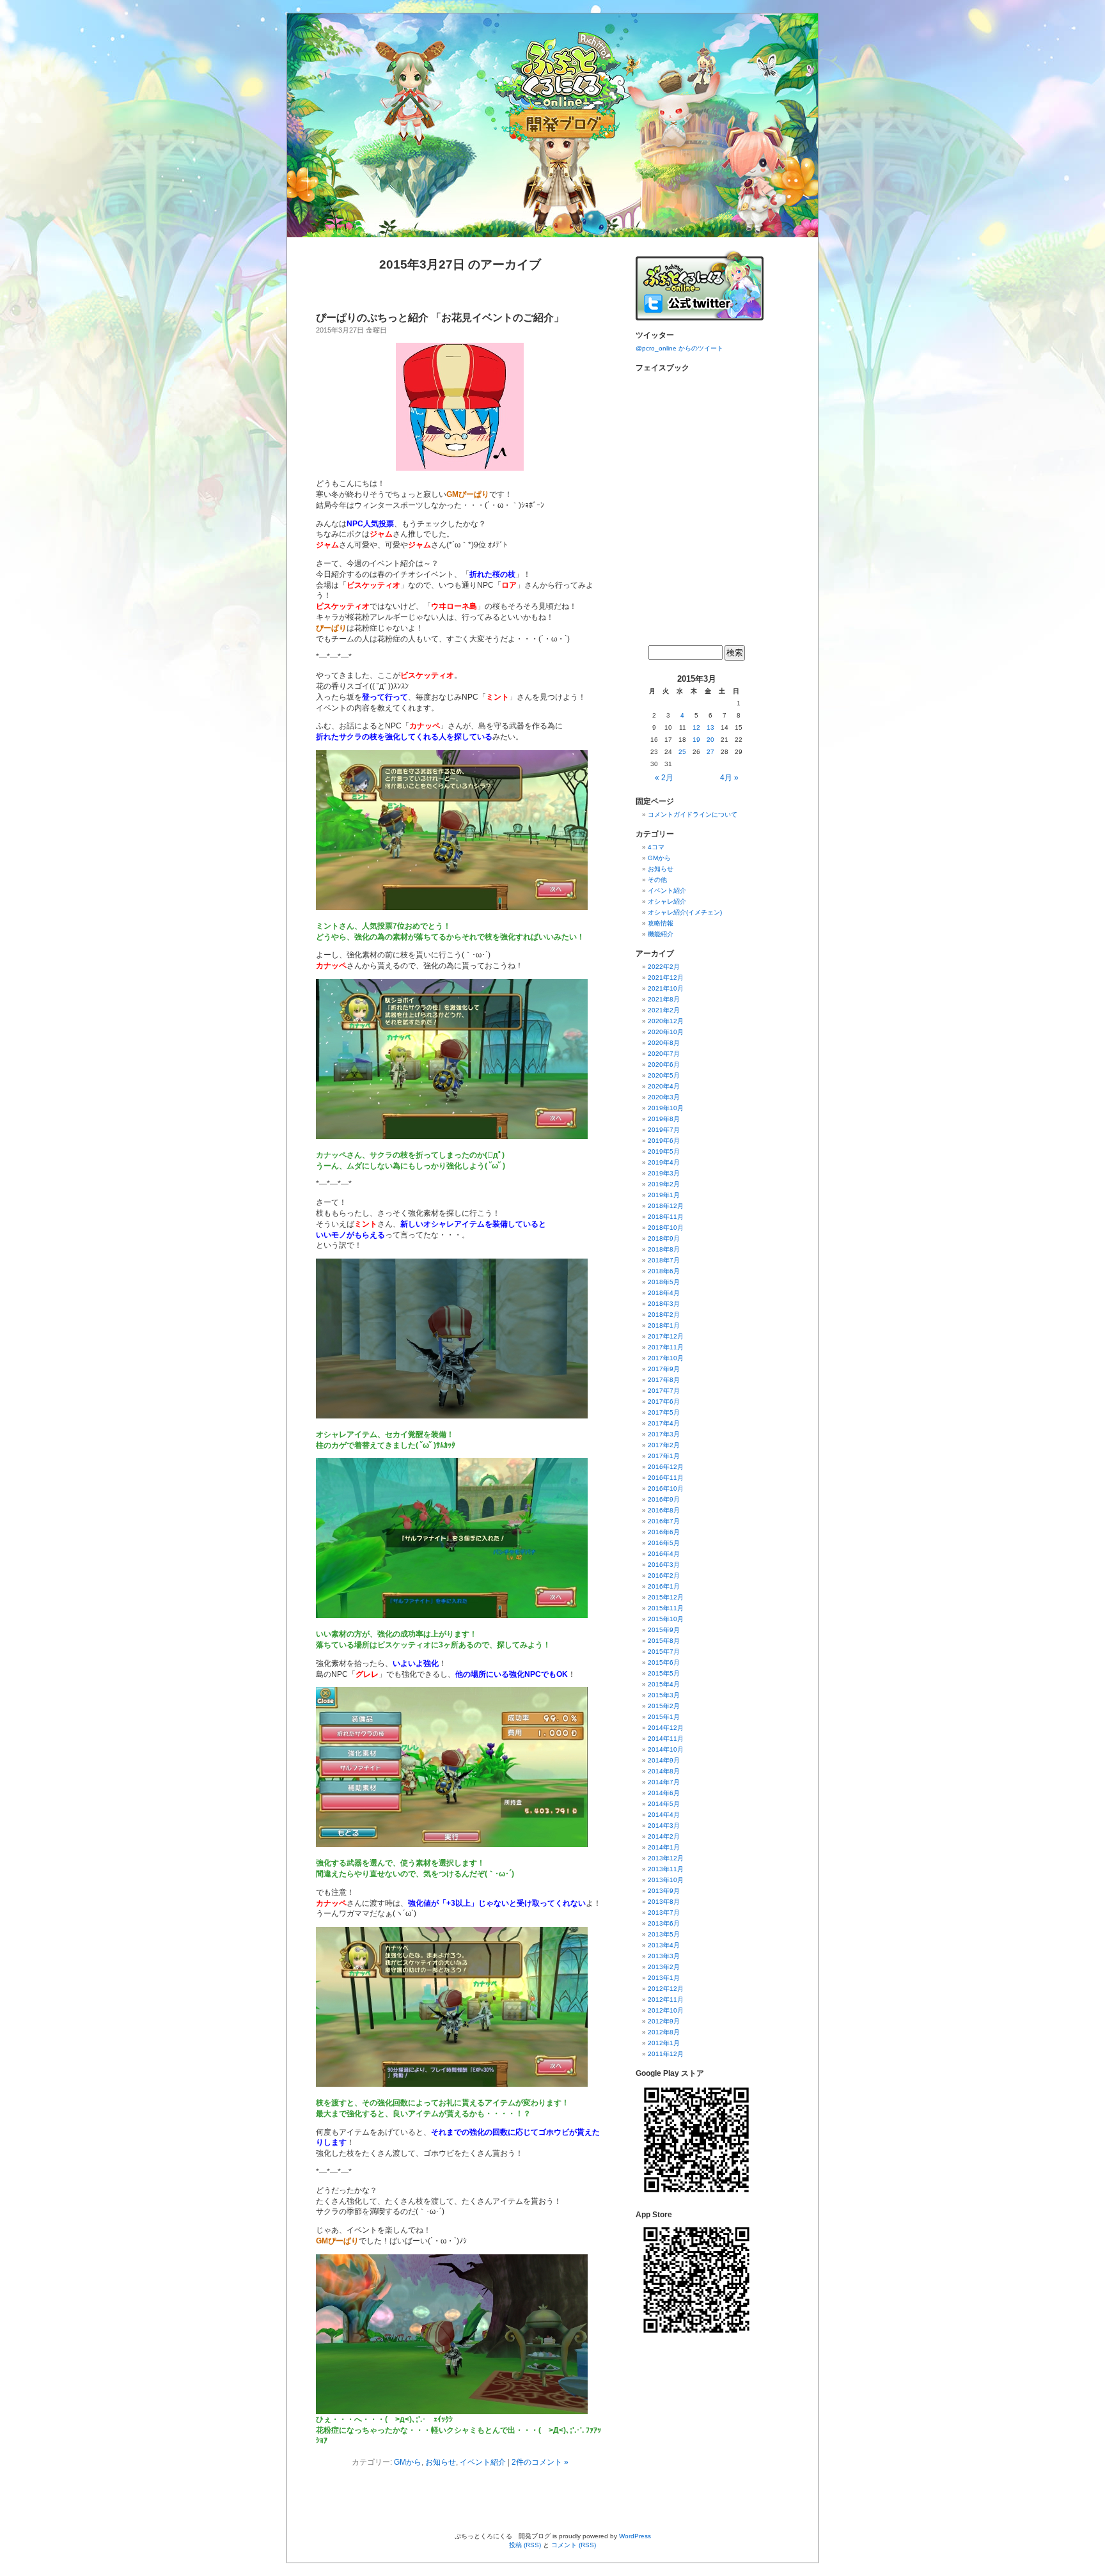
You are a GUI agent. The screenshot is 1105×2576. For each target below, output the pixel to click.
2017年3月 (664, 1434)
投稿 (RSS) (525, 2545)
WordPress (635, 2536)
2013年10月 (666, 1880)
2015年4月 (664, 1684)
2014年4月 (664, 1815)
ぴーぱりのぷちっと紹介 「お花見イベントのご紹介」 (440, 318)
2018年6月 (664, 1271)
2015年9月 (664, 1630)
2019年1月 (664, 1195)
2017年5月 (664, 1412)
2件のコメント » (540, 2462)
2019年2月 (664, 1184)
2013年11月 (666, 1869)
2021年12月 (666, 978)
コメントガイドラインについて (693, 814)
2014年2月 (664, 1836)
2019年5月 (664, 1151)
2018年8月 (664, 1249)
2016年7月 (664, 1521)
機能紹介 (661, 934)
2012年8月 (664, 2032)
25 (682, 752)
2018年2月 (664, 1315)
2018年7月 (664, 1260)
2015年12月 (666, 1597)
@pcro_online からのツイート (679, 348)
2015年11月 (666, 1608)
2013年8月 (664, 1902)
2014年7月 (664, 1782)
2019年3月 (664, 1173)
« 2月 (664, 778)
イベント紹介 (483, 2462)
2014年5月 (664, 1804)
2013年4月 (664, 1945)
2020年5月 (664, 1075)
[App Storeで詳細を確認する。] (696, 2338)
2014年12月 (666, 1728)
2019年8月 (664, 1119)
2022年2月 (664, 967)
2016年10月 (666, 1488)
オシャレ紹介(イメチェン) (685, 912)
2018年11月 (666, 1217)
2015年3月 (664, 1695)
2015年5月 (664, 1673)
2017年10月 (666, 1358)
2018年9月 (664, 1238)
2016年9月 (664, 1499)
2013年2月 (664, 1967)
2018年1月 (664, 1325)
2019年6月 (664, 1141)
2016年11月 (666, 1478)
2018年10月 (666, 1228)
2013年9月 (664, 1891)
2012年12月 (666, 1989)
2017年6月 (664, 1402)
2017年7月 (664, 1391)
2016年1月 (664, 1586)
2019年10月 (666, 1108)
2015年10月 (666, 1619)
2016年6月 (664, 1532)
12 (696, 727)
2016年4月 (664, 1554)
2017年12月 (666, 1336)
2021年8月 (664, 999)
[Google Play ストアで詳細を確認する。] (696, 2198)
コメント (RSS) (574, 2545)
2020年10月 (666, 1032)
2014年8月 (664, 1771)
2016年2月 (664, 1575)
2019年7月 (664, 1130)
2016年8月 (664, 1510)
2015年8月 (664, 1641)
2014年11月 (666, 1739)
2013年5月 (664, 1934)
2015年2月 (664, 1706)
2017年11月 (666, 1347)
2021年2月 (664, 1010)
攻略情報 (661, 923)
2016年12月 (666, 1467)
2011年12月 (666, 2054)
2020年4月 (664, 1086)
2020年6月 (664, 1064)
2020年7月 (664, 1054)
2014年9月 (664, 1760)
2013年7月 (664, 1912)
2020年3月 (664, 1097)
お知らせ (441, 2462)
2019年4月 (664, 1162)
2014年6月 (664, 1793)
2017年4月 (664, 1423)
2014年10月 (666, 1749)
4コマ (656, 847)
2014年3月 (664, 1826)
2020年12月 (666, 1021)
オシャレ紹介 (667, 901)
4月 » (729, 778)
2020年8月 (664, 1043)
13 (710, 727)
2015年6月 (664, 1662)
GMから (408, 2462)
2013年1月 (664, 1978)
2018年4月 (664, 1293)
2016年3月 (664, 1565)
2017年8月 (664, 1380)
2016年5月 (664, 1543)
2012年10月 (666, 2010)
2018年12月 (666, 1206)
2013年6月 (664, 1923)
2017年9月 (664, 1369)
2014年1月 (664, 1847)
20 (710, 740)
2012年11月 (666, 1999)
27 (710, 752)
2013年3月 (664, 1956)
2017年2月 (664, 1445)
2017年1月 (664, 1456)
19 (696, 740)
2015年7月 (664, 1652)
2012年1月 (664, 2043)
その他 (657, 880)
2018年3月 (664, 1304)
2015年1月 (664, 1717)
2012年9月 (664, 2021)
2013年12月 (666, 1858)
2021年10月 (666, 988)
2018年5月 (664, 1282)
